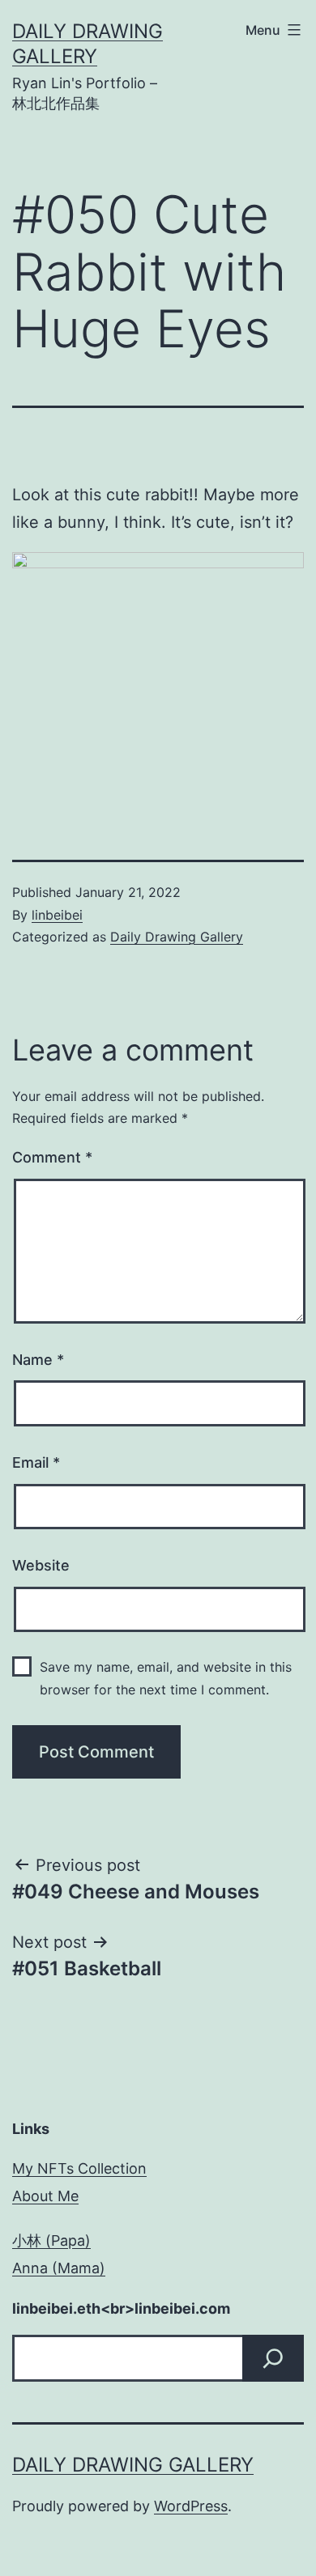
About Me (45, 2196)
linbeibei (57, 915)
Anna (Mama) (59, 2268)
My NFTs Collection (79, 2168)
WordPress (191, 2506)
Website (41, 1565)
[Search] (273, 2358)
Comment (52, 1157)
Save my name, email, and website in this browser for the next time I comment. (166, 1678)
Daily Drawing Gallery (177, 937)
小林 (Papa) (51, 2240)
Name (38, 1360)
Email (36, 1462)
